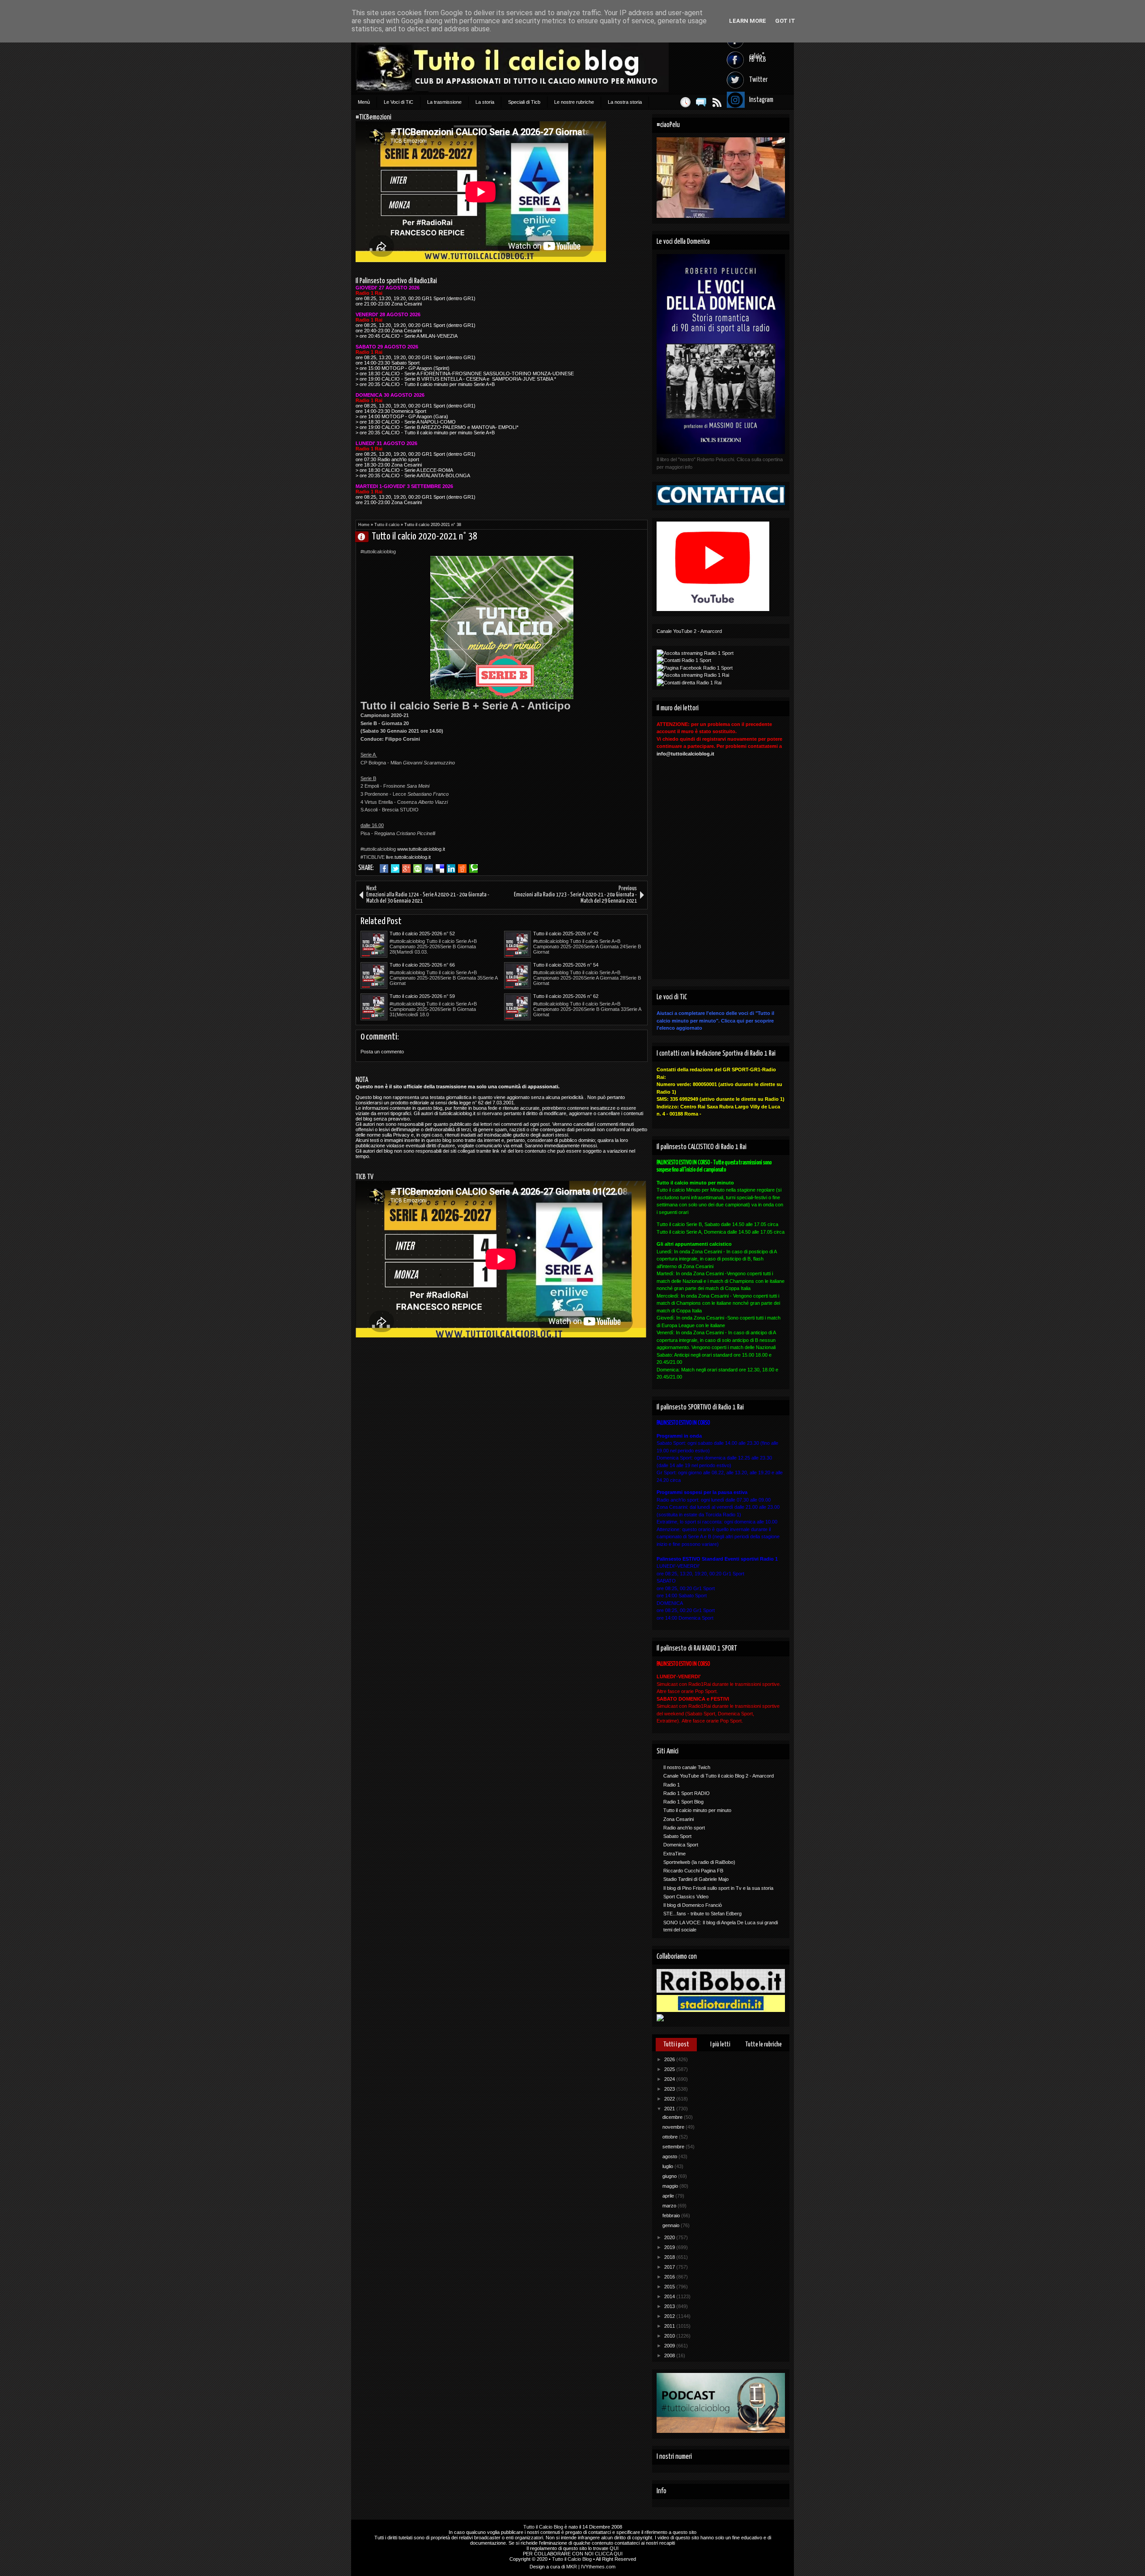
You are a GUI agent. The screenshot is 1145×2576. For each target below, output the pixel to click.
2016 (670, 2277)
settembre (674, 2147)
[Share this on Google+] (406, 869)
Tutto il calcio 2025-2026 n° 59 (422, 996)
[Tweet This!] (395, 869)
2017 (670, 2267)
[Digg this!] (429, 869)
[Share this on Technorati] (473, 869)
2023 (670, 2089)
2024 (670, 2079)
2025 (670, 2069)
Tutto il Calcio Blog (543, 2527)
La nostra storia (625, 102)
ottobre (671, 2137)
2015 (670, 2287)
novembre (674, 2127)
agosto (670, 2156)
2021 (670, 2109)
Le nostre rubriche (574, 102)
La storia (485, 102)
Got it (785, 21)
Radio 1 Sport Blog (683, 1802)
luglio (668, 2166)
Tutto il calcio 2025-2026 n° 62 (566, 996)
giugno (670, 2176)
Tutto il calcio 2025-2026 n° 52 (422, 934)
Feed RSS (717, 102)
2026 (670, 2059)
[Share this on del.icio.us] (440, 869)
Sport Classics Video (686, 1897)
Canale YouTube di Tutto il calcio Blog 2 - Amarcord (719, 1776)
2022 (670, 2099)
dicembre (673, 2117)
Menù (364, 102)
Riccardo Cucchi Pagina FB (693, 1871)
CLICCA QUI (609, 2554)
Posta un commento (382, 1052)
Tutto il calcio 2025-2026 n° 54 (566, 965)
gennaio (672, 2225)
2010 (670, 2336)
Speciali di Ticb (524, 102)
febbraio (672, 2215)
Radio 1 (672, 1785)
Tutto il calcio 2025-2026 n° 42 (566, 934)
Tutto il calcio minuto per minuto (697, 1810)
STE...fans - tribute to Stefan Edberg (702, 1914)
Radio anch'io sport (684, 1828)
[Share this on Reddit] (462, 869)
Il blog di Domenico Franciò (693, 1905)
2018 (670, 2257)
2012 (670, 2316)
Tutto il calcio (387, 525)
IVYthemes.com (598, 2567)
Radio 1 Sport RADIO (687, 1793)
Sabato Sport (677, 1836)
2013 (670, 2306)
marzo (670, 2206)
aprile (669, 2196)
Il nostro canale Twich (687, 1767)
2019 (670, 2247)
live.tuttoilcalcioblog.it (408, 857)
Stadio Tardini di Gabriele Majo (696, 1879)
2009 (670, 2346)
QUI (614, 2548)
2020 (670, 2237)
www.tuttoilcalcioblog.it (421, 849)
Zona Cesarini (679, 1819)
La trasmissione (444, 102)
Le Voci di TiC (399, 102)
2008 (670, 2355)
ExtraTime (674, 1854)
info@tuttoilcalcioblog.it (685, 754)
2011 (670, 2326)
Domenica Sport (681, 1845)
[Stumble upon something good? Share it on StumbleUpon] (418, 869)
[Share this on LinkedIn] (451, 869)
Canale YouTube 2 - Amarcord (689, 631)
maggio (671, 2186)
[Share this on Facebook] (384, 869)
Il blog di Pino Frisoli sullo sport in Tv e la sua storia (718, 1888)
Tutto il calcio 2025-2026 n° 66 (422, 965)
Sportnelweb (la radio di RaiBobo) (699, 1862)
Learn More (748, 21)
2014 (670, 2296)
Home (364, 525)
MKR (572, 2567)
